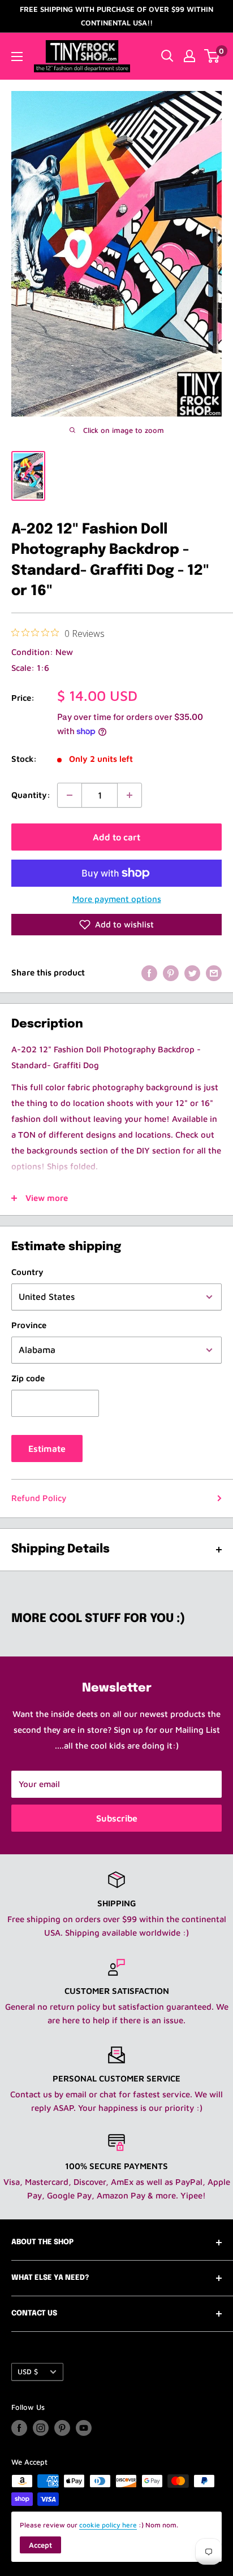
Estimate (47, 1449)
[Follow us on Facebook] (19, 2428)
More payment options (117, 899)
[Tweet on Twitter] (192, 973)
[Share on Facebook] (149, 973)
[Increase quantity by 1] (130, 795)
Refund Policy (39, 1498)
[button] (116, 925)
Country (27, 1272)
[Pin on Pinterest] (171, 973)
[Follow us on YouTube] (84, 2428)
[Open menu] (17, 57)
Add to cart (116, 837)
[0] (212, 56)
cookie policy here (108, 2525)
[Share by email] (214, 973)
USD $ (28, 2372)
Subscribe (117, 1818)
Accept (40, 2545)
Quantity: (31, 795)
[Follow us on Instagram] (41, 2428)
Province (29, 1325)
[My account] (189, 56)
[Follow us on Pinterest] (62, 2428)
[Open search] (167, 56)
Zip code (28, 1378)
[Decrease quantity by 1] (70, 795)
